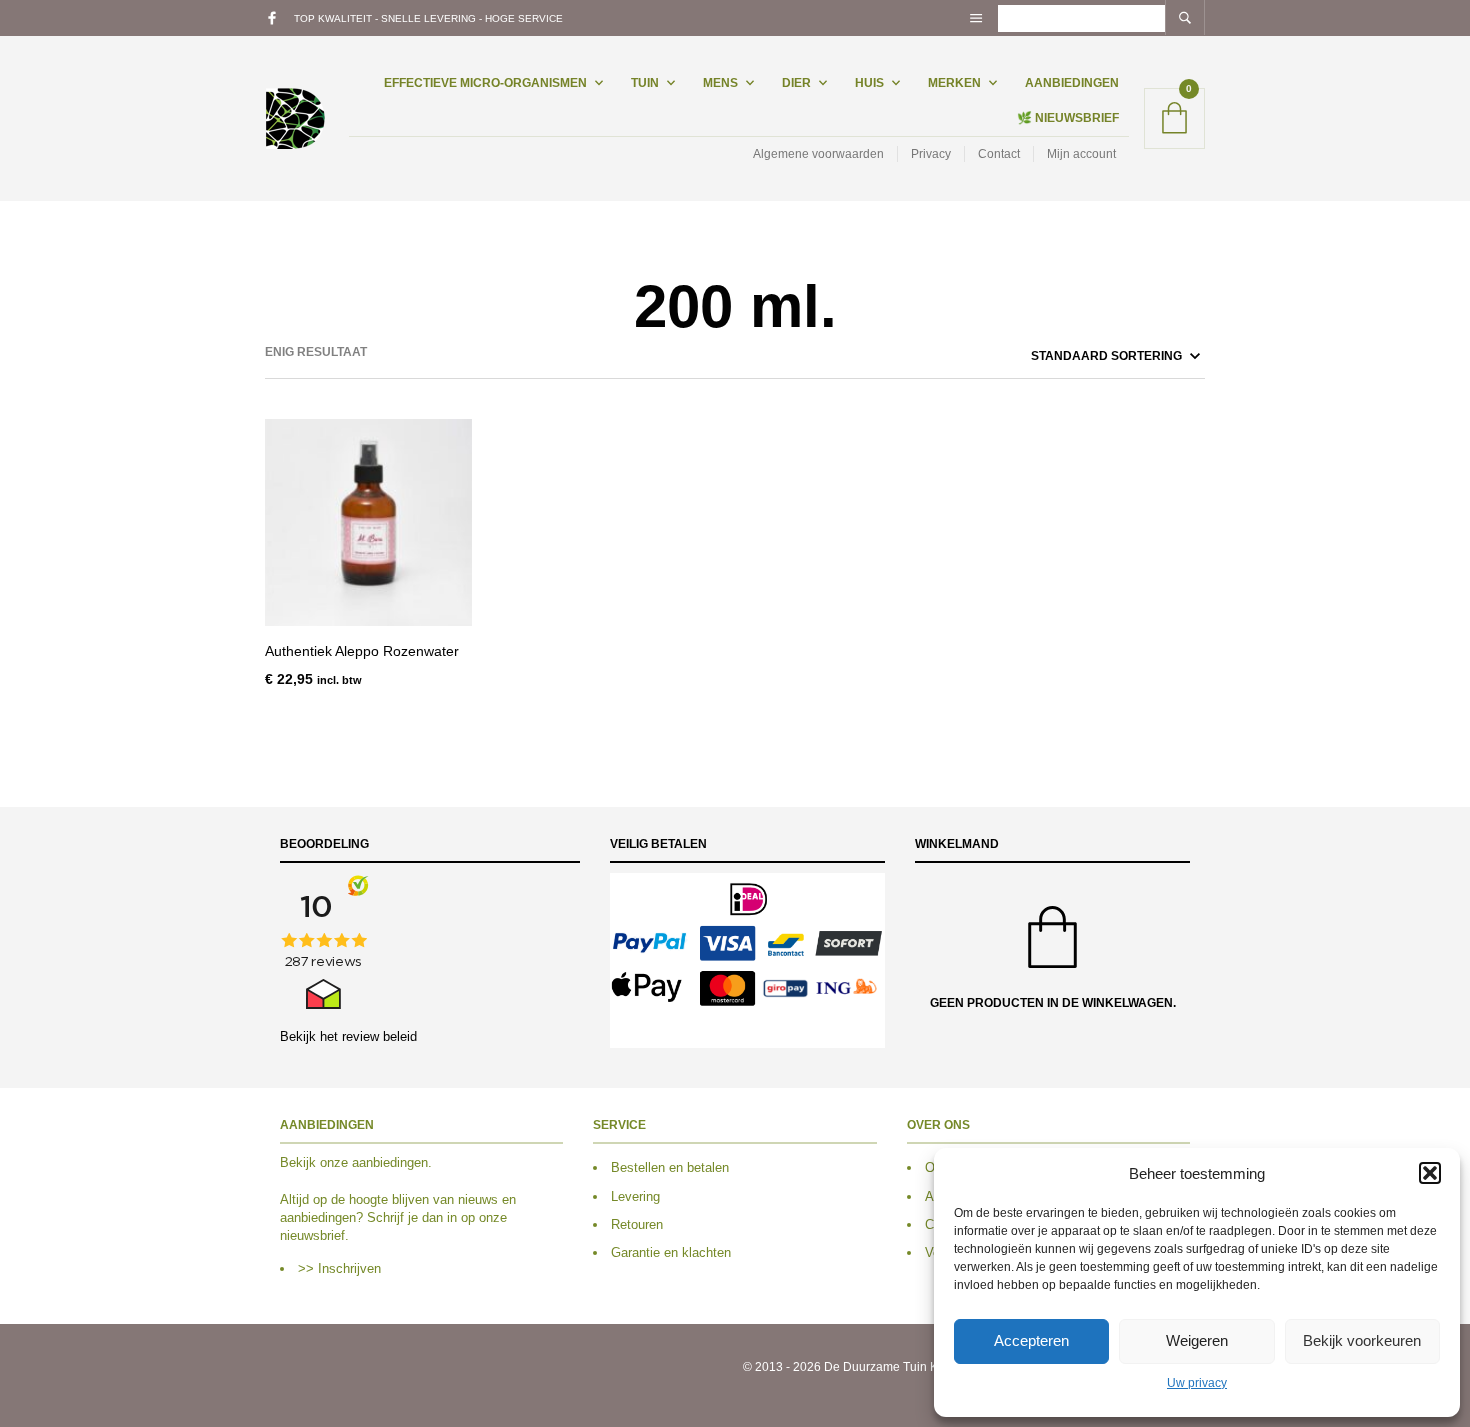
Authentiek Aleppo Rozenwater (362, 651)
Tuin (645, 83)
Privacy (931, 154)
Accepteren (1031, 1340)
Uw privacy (1197, 1383)
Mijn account (1081, 154)
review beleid (379, 1036)
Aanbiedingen (1072, 83)
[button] (1430, 1173)
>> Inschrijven (339, 1268)
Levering (635, 1196)
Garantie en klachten (671, 1252)
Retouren (637, 1224)
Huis (869, 83)
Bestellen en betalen (670, 1167)
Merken (954, 83)
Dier (796, 83)
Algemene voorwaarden (818, 154)
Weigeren (1197, 1340)
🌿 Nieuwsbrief (1068, 118)
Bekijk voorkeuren (1362, 1340)
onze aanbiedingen (374, 1162)
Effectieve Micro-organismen (485, 83)
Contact (999, 154)
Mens (720, 83)
